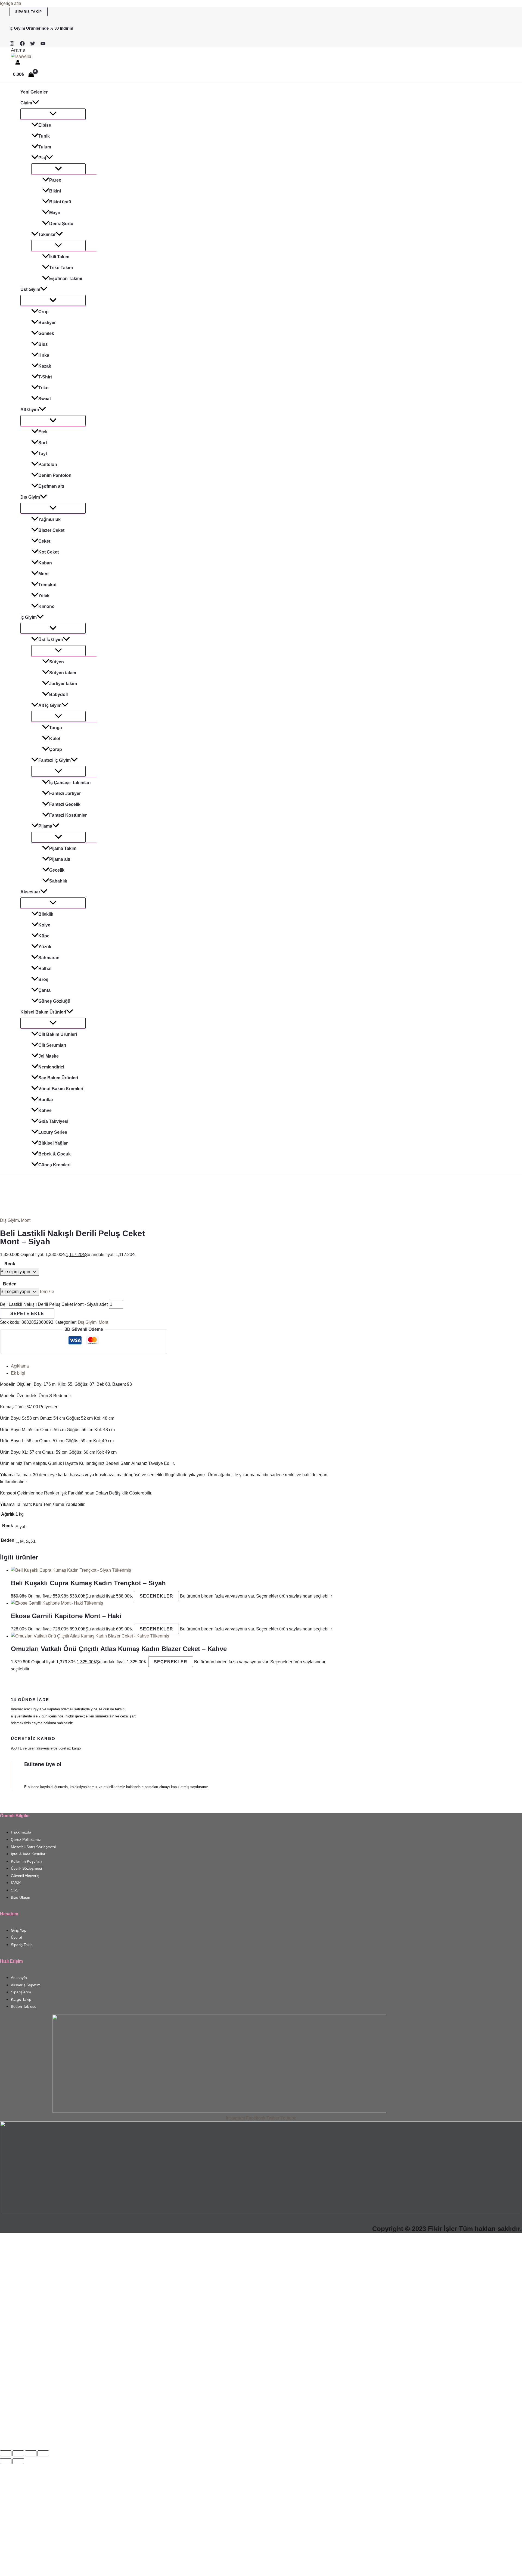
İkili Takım (59, 257)
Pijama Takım (63, 848)
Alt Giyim (30, 410)
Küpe (44, 936)
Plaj (42, 158)
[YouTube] (43, 44)
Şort (43, 443)
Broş (43, 979)
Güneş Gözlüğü (54, 1001)
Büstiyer (47, 323)
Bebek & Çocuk (55, 1154)
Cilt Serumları (52, 1045)
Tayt (43, 454)
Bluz (43, 344)
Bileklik (46, 914)
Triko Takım (61, 268)
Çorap (56, 749)
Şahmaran (49, 958)
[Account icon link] (18, 63)
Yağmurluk (49, 519)
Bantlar (46, 1100)
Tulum (45, 147)
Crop (43, 312)
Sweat (45, 399)
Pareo (55, 180)
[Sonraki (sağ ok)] (18, 2461)
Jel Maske (49, 1056)
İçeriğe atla (11, 3)
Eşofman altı (51, 486)
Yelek (44, 596)
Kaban (45, 563)
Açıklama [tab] (20, 1366)
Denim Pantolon (55, 475)
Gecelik (57, 870)
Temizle (47, 1292)
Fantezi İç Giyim (55, 760)
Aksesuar (30, 892)
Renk (10, 1264)
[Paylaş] (31, 2453)
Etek (43, 432)
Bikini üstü (60, 202)
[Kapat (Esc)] (43, 2453)
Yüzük (45, 947)
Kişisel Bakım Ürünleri (43, 1012)
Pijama (45, 826)
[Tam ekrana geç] (18, 2453)
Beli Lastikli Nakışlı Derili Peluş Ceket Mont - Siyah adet (54, 1304)
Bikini (55, 191)
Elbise (45, 125)
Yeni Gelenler (34, 92)
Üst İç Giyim (51, 640)
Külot (55, 739)
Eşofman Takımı (66, 279)
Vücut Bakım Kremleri (61, 1089)
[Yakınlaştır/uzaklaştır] (6, 2453)
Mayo (55, 213)
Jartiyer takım (63, 684)
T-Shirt (45, 377)
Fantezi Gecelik (65, 804)
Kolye (44, 925)
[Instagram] (12, 44)
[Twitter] (33, 44)
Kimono (46, 606)
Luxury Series (53, 1132)
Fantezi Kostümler (68, 815)
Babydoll (58, 695)
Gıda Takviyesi (53, 1121)
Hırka (44, 355)
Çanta (44, 990)
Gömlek (46, 333)
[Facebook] (22, 44)
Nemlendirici (51, 1067)
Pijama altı (60, 859)
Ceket (44, 541)
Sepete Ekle (27, 1314)
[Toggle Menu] (53, 114)
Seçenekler (156, 1596)
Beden (10, 1284)
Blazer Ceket (51, 530)
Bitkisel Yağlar (53, 1143)
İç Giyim (29, 617)
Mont (43, 574)
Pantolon (48, 464)
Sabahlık (58, 881)
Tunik (44, 136)
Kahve (45, 1110)
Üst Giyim (30, 289)
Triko (43, 388)
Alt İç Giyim (50, 705)
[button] (29, 12)
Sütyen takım (63, 673)
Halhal (45, 969)
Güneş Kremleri (54, 1165)
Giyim (26, 103)
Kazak (45, 366)
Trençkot (47, 585)
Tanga (56, 728)
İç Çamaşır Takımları (70, 783)
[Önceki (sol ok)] (6, 2461)
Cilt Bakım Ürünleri (58, 1034)
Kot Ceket (49, 552)
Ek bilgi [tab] (18, 1373)
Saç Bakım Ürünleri (58, 1078)
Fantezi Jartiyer (65, 793)
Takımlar (47, 234)
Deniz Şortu (61, 224)
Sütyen (57, 662)
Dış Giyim (30, 497)
